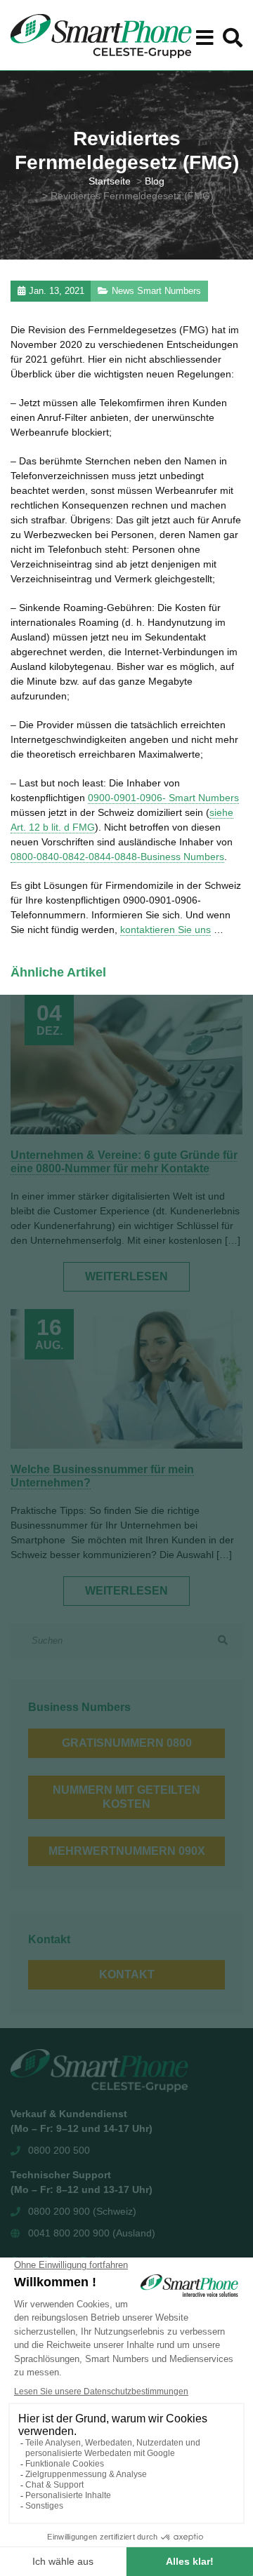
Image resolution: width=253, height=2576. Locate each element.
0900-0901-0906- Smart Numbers (163, 798)
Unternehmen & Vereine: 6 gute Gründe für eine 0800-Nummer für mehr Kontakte (124, 1162)
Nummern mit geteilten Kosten (126, 1797)
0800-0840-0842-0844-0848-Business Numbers (117, 857)
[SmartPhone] (101, 35)
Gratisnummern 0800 (127, 1743)
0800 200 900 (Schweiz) (82, 2211)
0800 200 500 (59, 2150)
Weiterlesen (126, 1276)
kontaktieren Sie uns (166, 930)
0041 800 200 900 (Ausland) (92, 2233)
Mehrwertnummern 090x (127, 1851)
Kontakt (127, 1974)
